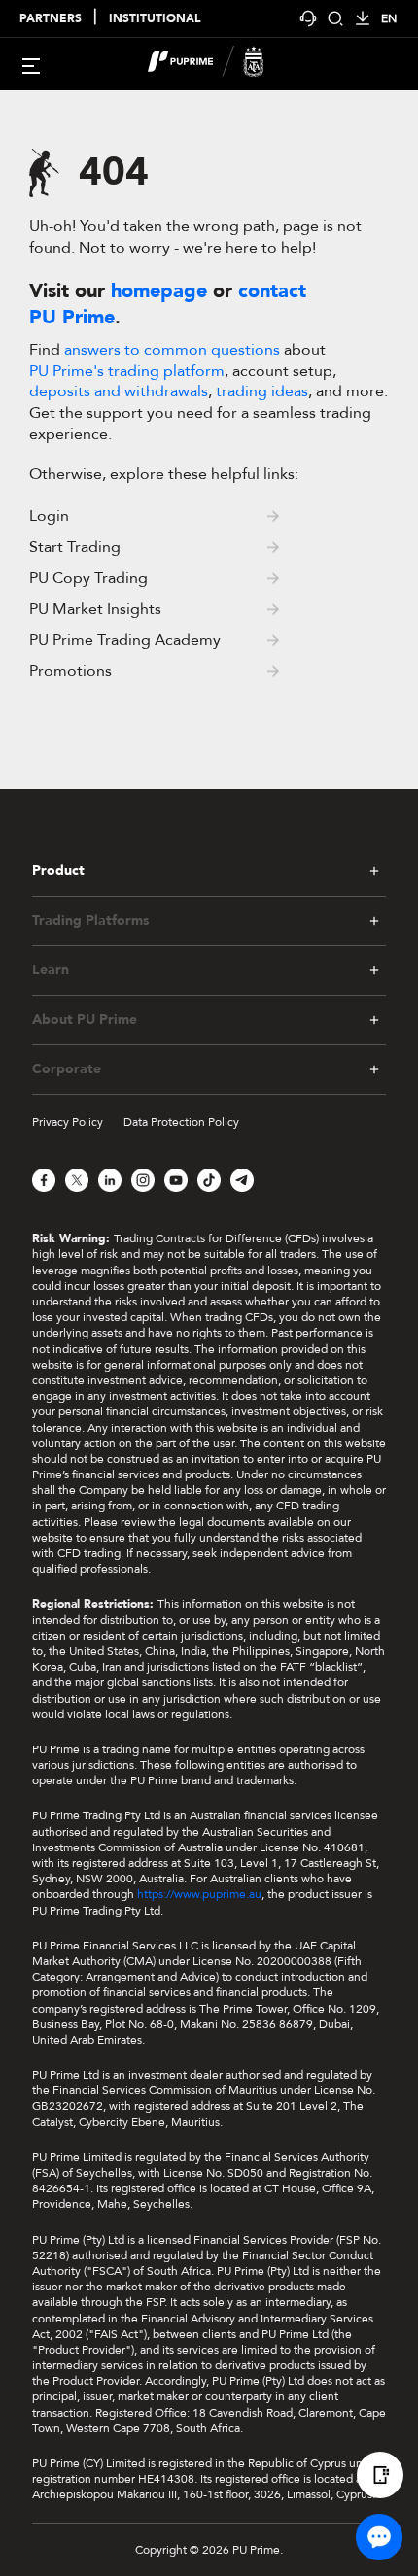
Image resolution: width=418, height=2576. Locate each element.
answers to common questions (172, 350)
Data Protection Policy (181, 1122)
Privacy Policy (68, 1122)
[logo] (221, 64)
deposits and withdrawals (119, 391)
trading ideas (262, 391)
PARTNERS (51, 19)
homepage (159, 291)
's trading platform (127, 371)
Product (58, 871)
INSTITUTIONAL (155, 19)
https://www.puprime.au (199, 1894)
